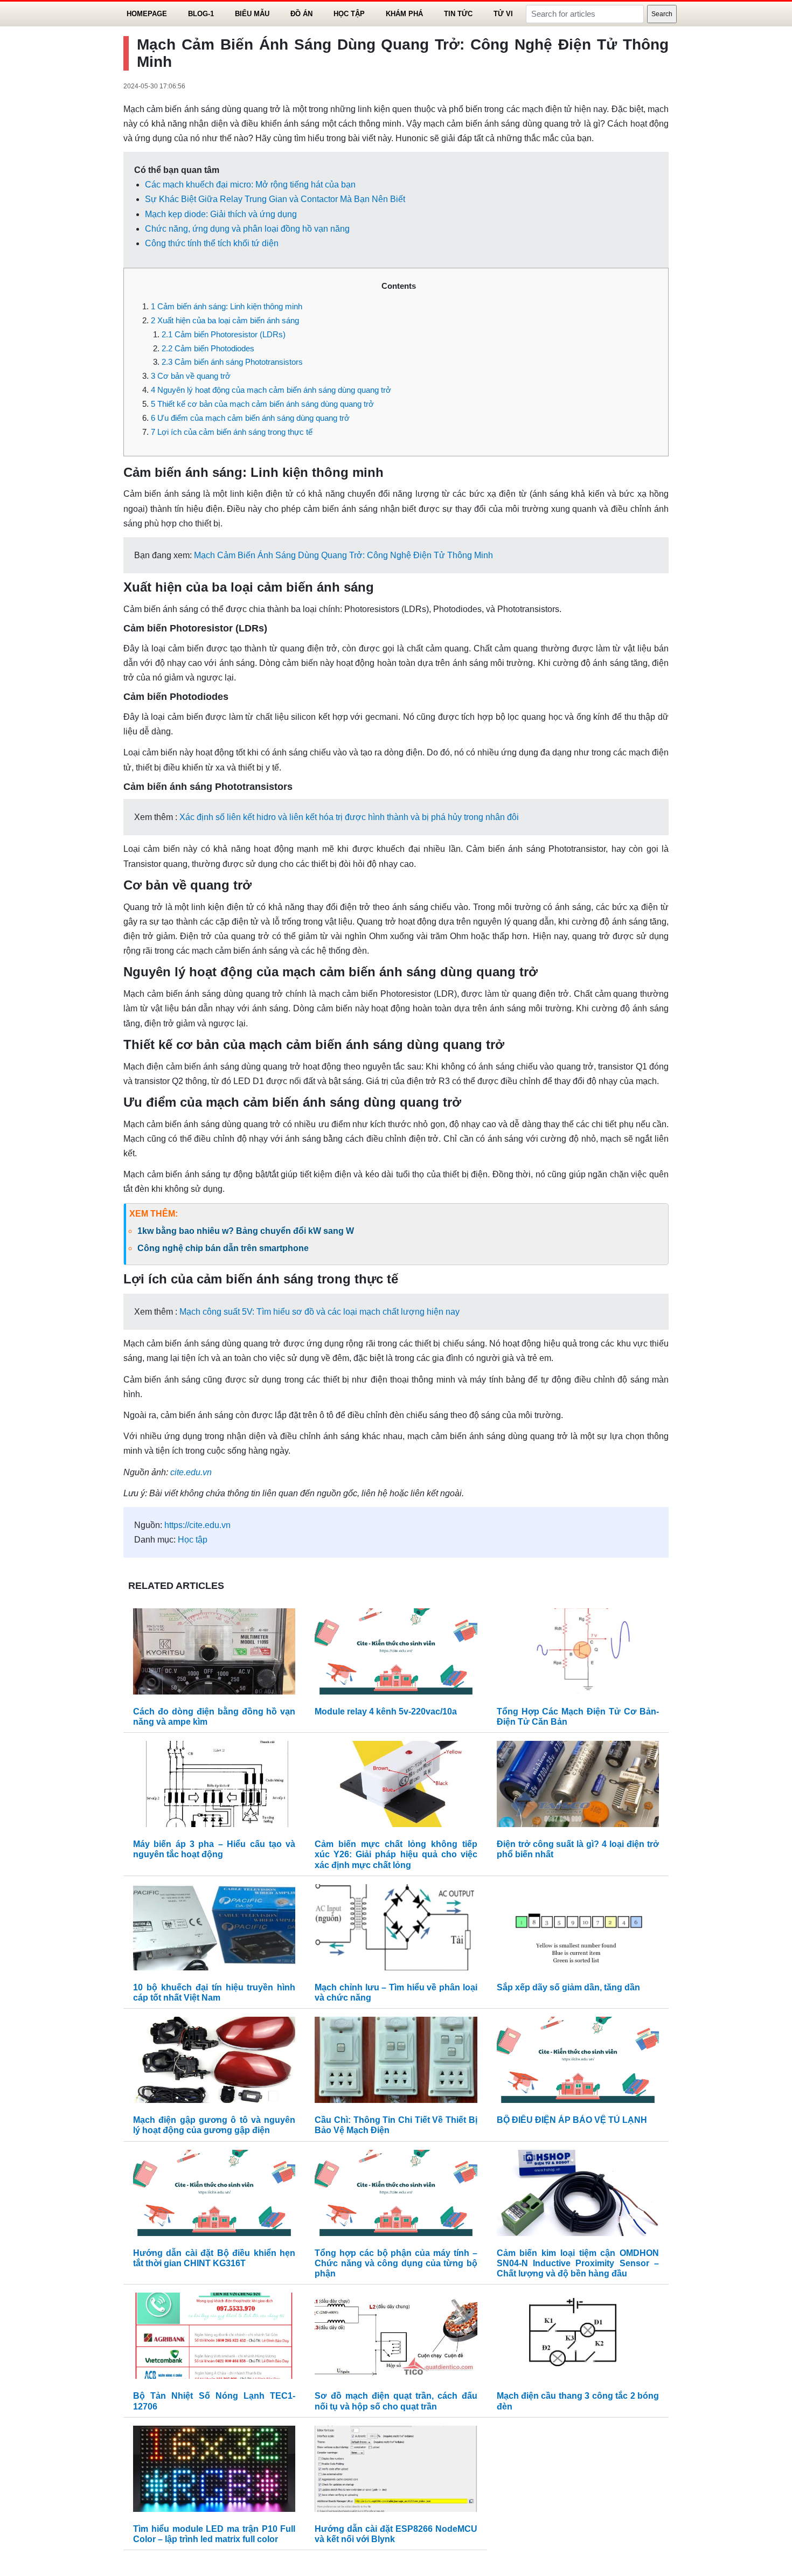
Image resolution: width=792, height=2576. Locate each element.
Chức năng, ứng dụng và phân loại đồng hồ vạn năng (247, 229)
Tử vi (503, 14)
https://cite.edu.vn (197, 1525)
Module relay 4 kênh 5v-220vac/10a (386, 1711)
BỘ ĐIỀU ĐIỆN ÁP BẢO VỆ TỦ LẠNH (572, 2120)
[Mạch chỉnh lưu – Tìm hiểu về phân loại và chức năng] (396, 1930)
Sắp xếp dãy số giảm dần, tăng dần (568, 1987)
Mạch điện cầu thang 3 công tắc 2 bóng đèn (578, 2401)
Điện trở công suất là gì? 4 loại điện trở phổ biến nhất (578, 1849)
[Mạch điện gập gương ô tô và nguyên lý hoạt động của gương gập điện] (214, 2063)
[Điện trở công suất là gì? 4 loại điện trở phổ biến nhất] (578, 1787)
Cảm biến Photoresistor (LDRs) (224, 334)
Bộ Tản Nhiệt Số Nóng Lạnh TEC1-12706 (214, 2401)
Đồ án (301, 14)
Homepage (147, 14)
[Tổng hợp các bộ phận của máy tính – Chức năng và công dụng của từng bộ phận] (396, 2195)
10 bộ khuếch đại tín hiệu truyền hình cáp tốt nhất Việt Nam (214, 1992)
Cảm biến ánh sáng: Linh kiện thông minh (227, 306)
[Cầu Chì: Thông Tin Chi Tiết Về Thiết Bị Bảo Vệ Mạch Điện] (396, 2063)
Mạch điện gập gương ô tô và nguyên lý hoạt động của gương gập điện (214, 2125)
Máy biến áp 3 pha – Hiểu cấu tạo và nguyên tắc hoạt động (214, 1849)
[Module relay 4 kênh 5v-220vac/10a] (396, 1654)
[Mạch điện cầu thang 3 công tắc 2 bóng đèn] (578, 2339)
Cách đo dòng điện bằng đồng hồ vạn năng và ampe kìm (214, 1717)
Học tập (349, 14)
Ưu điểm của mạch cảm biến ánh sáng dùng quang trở (250, 418)
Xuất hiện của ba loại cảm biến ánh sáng (225, 320)
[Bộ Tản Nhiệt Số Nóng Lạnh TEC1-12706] (214, 2339)
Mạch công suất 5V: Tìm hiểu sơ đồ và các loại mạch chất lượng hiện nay (319, 1312)
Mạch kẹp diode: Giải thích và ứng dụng (221, 214)
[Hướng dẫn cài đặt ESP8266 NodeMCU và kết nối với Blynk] (396, 2471)
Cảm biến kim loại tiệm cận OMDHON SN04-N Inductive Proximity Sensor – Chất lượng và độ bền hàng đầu (578, 2263)
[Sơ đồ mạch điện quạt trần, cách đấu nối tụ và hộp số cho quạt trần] (396, 2339)
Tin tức (458, 14)
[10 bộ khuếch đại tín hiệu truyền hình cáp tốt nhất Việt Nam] (214, 1930)
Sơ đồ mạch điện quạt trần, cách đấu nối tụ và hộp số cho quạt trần (396, 2401)
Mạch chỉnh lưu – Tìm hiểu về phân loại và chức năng (396, 1992)
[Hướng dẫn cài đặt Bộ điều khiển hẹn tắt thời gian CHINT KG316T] (214, 2195)
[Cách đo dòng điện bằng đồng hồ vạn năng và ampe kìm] (214, 1654)
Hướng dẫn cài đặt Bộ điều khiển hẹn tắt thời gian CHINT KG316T (214, 2258)
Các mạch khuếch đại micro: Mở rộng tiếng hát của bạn (250, 185)
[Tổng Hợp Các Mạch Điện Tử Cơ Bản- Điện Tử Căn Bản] (578, 1654)
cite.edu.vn (191, 1472)
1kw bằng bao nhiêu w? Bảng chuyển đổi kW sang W (246, 1231)
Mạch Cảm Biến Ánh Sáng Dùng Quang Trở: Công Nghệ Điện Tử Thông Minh (343, 555)
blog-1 (201, 14)
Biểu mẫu (252, 14)
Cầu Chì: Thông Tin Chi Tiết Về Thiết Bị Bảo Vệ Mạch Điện (396, 2125)
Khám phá (404, 14)
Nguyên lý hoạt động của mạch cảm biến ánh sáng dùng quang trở (271, 390)
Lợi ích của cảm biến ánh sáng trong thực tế (232, 432)
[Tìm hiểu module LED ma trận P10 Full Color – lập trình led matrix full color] (214, 2471)
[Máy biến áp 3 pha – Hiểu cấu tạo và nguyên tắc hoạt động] (214, 1787)
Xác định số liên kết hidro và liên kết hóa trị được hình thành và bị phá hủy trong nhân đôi (349, 817)
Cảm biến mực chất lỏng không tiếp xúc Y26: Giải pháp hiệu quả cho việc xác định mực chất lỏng (396, 1854)
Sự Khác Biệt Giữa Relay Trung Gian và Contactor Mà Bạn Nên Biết (275, 199)
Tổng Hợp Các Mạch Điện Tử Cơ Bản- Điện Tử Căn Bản (578, 1717)
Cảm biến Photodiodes (208, 348)
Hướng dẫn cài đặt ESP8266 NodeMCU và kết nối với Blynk (396, 2534)
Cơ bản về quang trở (191, 376)
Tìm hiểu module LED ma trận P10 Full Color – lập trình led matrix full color (214, 2534)
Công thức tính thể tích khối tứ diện (212, 243)
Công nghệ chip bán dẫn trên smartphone (223, 1248)
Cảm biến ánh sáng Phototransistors (232, 362)
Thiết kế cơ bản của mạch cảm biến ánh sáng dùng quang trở (262, 404)
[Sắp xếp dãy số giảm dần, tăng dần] (578, 1930)
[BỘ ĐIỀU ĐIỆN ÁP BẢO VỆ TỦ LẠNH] (578, 2063)
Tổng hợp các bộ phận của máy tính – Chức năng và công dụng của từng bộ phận (396, 2263)
